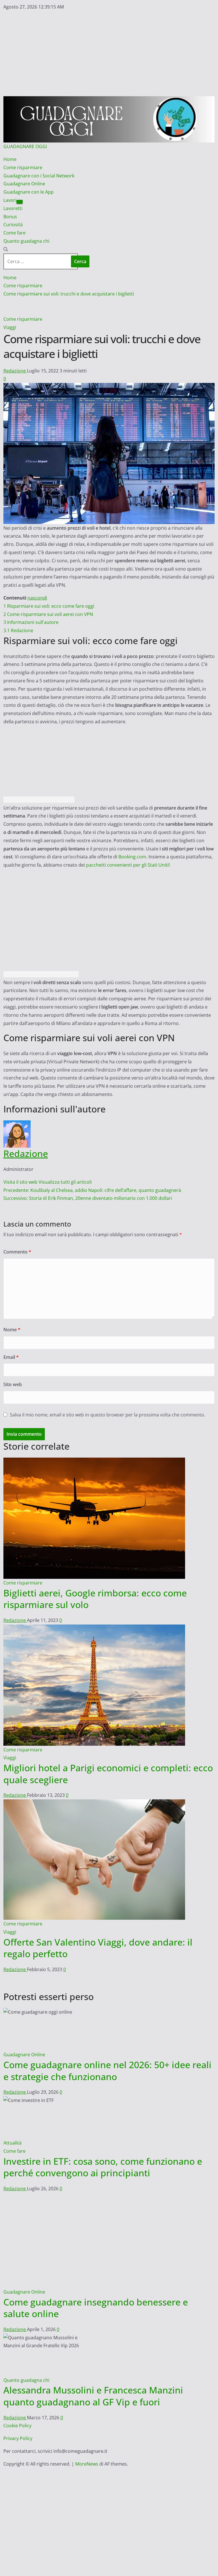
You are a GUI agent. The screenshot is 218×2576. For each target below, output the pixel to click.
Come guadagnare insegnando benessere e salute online (96, 2255)
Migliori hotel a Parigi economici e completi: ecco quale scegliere (108, 1774)
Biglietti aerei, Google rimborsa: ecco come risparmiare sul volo (95, 1599)
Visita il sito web (21, 1182)
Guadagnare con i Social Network (39, 176)
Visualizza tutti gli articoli (65, 1182)
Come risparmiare (23, 167)
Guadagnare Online (24, 184)
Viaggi (10, 327)
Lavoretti (13, 208)
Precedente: (92, 1190)
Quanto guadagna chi (26, 241)
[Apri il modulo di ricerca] (6, 249)
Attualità (12, 2143)
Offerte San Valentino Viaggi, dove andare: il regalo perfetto (98, 1948)
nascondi (37, 598)
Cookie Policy (17, 2373)
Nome (12, 1330)
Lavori (10, 200)
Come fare (14, 233)
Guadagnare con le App (29, 192)
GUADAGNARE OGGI (25, 146)
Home (10, 159)
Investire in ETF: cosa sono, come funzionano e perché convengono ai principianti (103, 2167)
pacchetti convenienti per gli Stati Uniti (127, 865)
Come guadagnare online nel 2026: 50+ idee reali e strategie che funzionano (107, 2071)
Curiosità (13, 225)
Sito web (13, 1384)
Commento (17, 1252)
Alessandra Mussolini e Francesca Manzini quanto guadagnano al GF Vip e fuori (93, 2343)
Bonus (10, 217)
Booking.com (132, 857)
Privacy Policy (18, 2386)
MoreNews (87, 2411)
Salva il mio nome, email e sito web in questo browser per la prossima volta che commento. (108, 1415)
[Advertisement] (109, 54)
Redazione (15, 371)
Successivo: (88, 1198)
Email (11, 1357)
